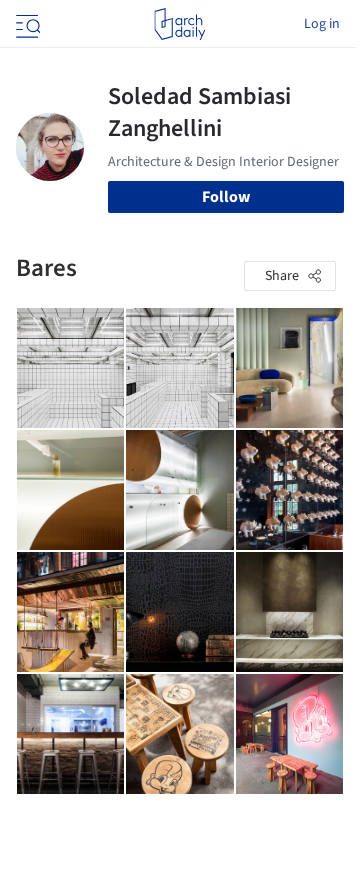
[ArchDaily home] (179, 24)
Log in (322, 24)
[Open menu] (26, 24)
